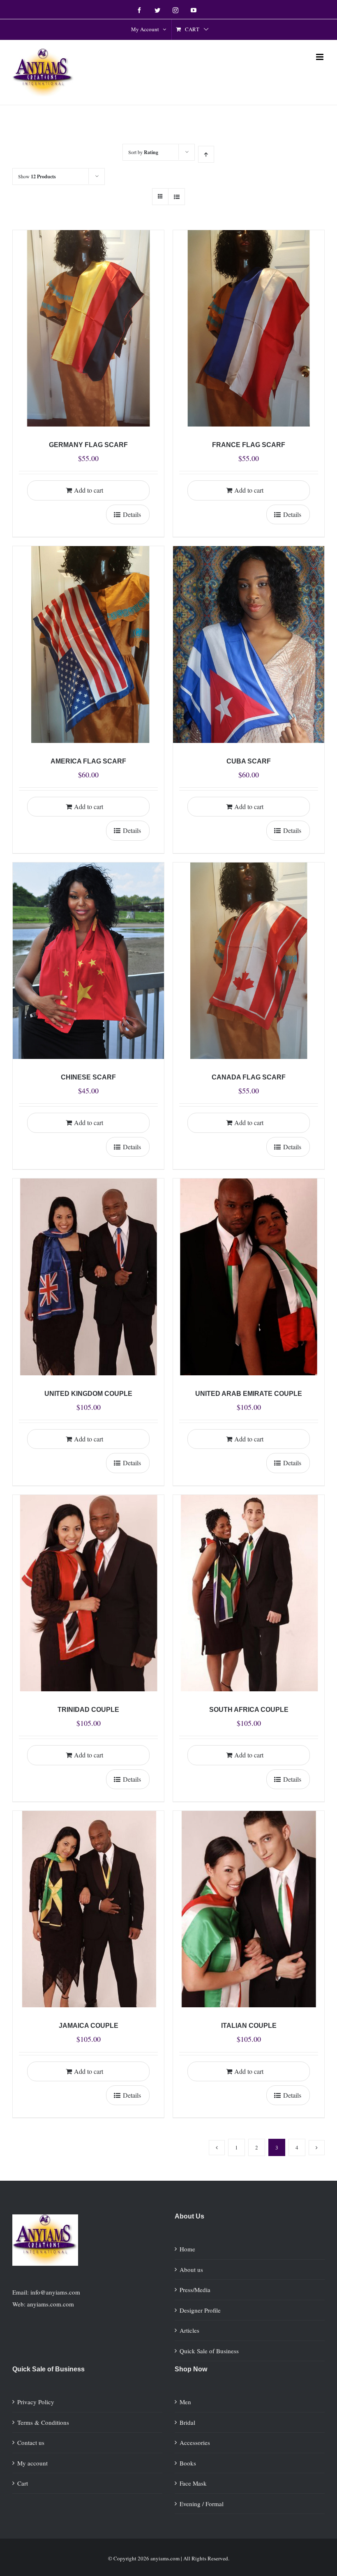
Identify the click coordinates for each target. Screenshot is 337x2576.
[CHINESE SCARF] (88, 961)
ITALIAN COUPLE (249, 2026)
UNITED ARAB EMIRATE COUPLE (249, 1394)
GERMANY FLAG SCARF (88, 445)
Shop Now (191, 2369)
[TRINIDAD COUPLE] (88, 1593)
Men (185, 2402)
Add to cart (89, 490)
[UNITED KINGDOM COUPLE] (88, 1277)
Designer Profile (200, 2310)
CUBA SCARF (249, 761)
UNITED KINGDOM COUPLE (88, 1394)
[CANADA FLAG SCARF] (249, 961)
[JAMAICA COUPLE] (88, 1909)
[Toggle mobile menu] (320, 57)
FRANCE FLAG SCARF (249, 445)
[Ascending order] (206, 154)
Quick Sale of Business (209, 2351)
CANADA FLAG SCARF (249, 1077)
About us (191, 2269)
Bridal (187, 2422)
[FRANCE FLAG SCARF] (249, 328)
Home (187, 2249)
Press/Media (195, 2290)
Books (188, 2463)
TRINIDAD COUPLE (88, 1710)
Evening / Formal (202, 2504)
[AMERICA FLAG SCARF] (88, 644)
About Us (189, 2216)
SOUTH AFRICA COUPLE (249, 1710)
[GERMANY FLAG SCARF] (88, 328)
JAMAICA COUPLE (89, 2026)
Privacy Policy (36, 2402)
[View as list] (177, 197)
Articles (189, 2330)
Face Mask (193, 2483)
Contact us (31, 2442)
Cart (23, 2483)
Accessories (195, 2442)
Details (132, 514)
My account (32, 2463)
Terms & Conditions (43, 2422)
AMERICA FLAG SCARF (88, 761)
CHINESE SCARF (88, 1077)
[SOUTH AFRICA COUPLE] (249, 1593)
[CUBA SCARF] (249, 644)
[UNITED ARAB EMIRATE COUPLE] (249, 1277)
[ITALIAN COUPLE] (249, 1909)
